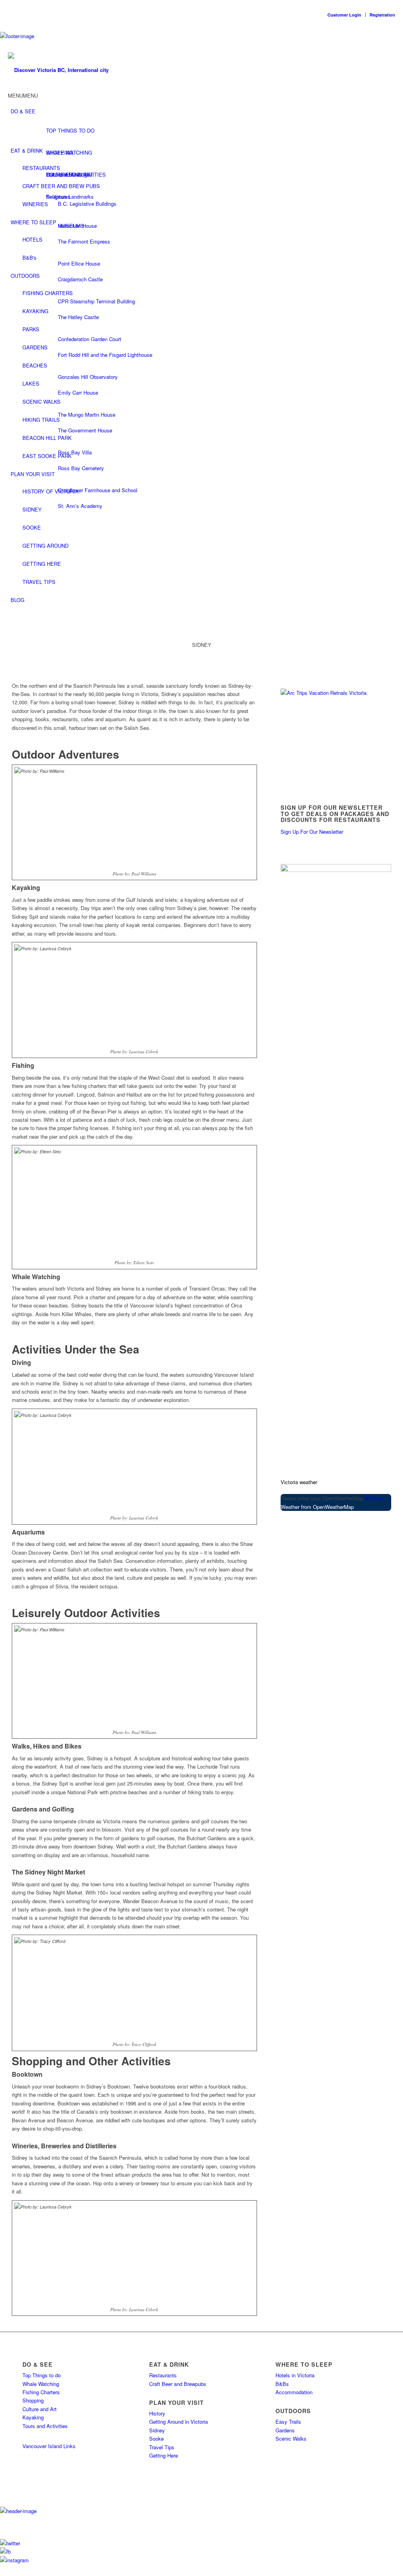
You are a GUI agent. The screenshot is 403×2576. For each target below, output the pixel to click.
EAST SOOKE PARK (47, 456)
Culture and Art (40, 2409)
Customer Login (344, 15)
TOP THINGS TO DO (70, 130)
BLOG (18, 600)
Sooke (156, 2438)
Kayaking (33, 2417)
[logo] (61, 70)
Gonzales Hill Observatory (88, 377)
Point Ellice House (79, 263)
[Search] (393, 616)
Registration (382, 15)
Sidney (157, 2430)
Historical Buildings (68, 175)
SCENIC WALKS (42, 402)
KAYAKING (35, 311)
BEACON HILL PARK (47, 438)
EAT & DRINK (27, 150)
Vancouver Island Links (49, 2446)
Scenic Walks (291, 2438)
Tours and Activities (45, 2426)
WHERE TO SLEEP (33, 222)
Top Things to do (42, 2375)
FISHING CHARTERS (48, 293)
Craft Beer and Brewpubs (178, 2384)
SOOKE (32, 527)
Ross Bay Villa (75, 452)
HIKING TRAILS (41, 420)
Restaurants (163, 2375)
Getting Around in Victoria (178, 2422)
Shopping (33, 2400)
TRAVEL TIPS (39, 582)
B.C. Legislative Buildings (87, 204)
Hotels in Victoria (295, 2375)
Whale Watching (41, 2384)
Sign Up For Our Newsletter (312, 832)
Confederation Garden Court (90, 339)
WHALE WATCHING (69, 152)
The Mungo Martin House (87, 415)
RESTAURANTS (41, 168)
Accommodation (294, 2392)
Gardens (285, 2430)
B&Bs (282, 2384)
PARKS (31, 329)
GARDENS (35, 347)
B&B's (30, 258)
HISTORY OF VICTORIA (51, 491)
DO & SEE (23, 111)
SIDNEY (32, 509)
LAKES (31, 383)
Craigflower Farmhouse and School (98, 490)
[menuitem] (393, 616)
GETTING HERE (42, 564)
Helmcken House (77, 226)
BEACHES (35, 365)
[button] (23, 95)
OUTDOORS (25, 276)
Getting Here (164, 2455)
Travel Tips (162, 2447)
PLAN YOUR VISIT (33, 474)
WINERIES (35, 204)
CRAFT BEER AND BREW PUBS (61, 186)
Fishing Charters (41, 2392)
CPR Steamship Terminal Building (96, 301)
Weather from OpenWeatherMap (317, 1507)
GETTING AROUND (45, 546)
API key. (375, 1498)
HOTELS (32, 239)
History (157, 2413)
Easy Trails (288, 2422)
